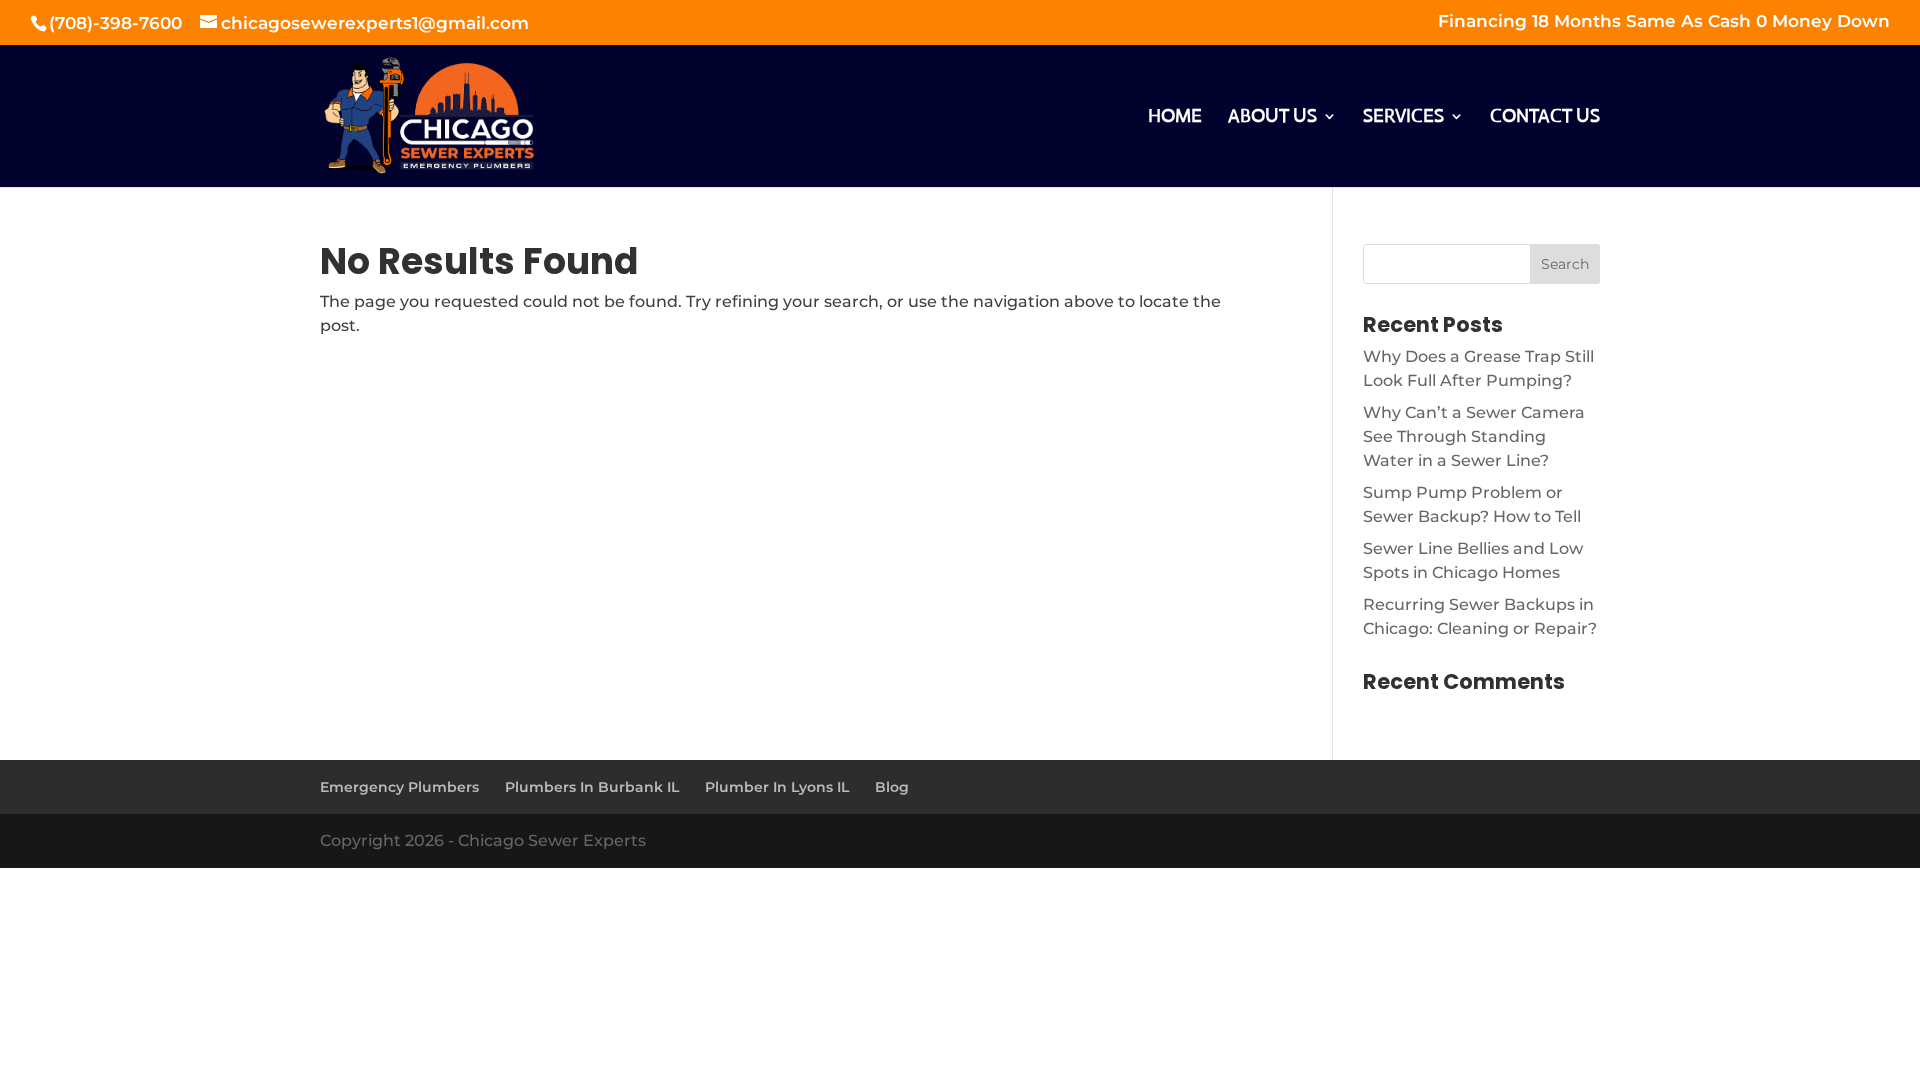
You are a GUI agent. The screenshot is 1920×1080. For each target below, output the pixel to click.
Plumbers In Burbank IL (592, 787)
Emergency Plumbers (399, 787)
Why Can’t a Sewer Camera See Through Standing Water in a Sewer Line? (1474, 436)
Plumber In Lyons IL (777, 787)
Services (1403, 118)
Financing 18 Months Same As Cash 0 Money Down (1664, 22)
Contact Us (1545, 118)
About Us (1272, 118)
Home (1175, 118)
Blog (892, 787)
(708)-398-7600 (118, 23)
